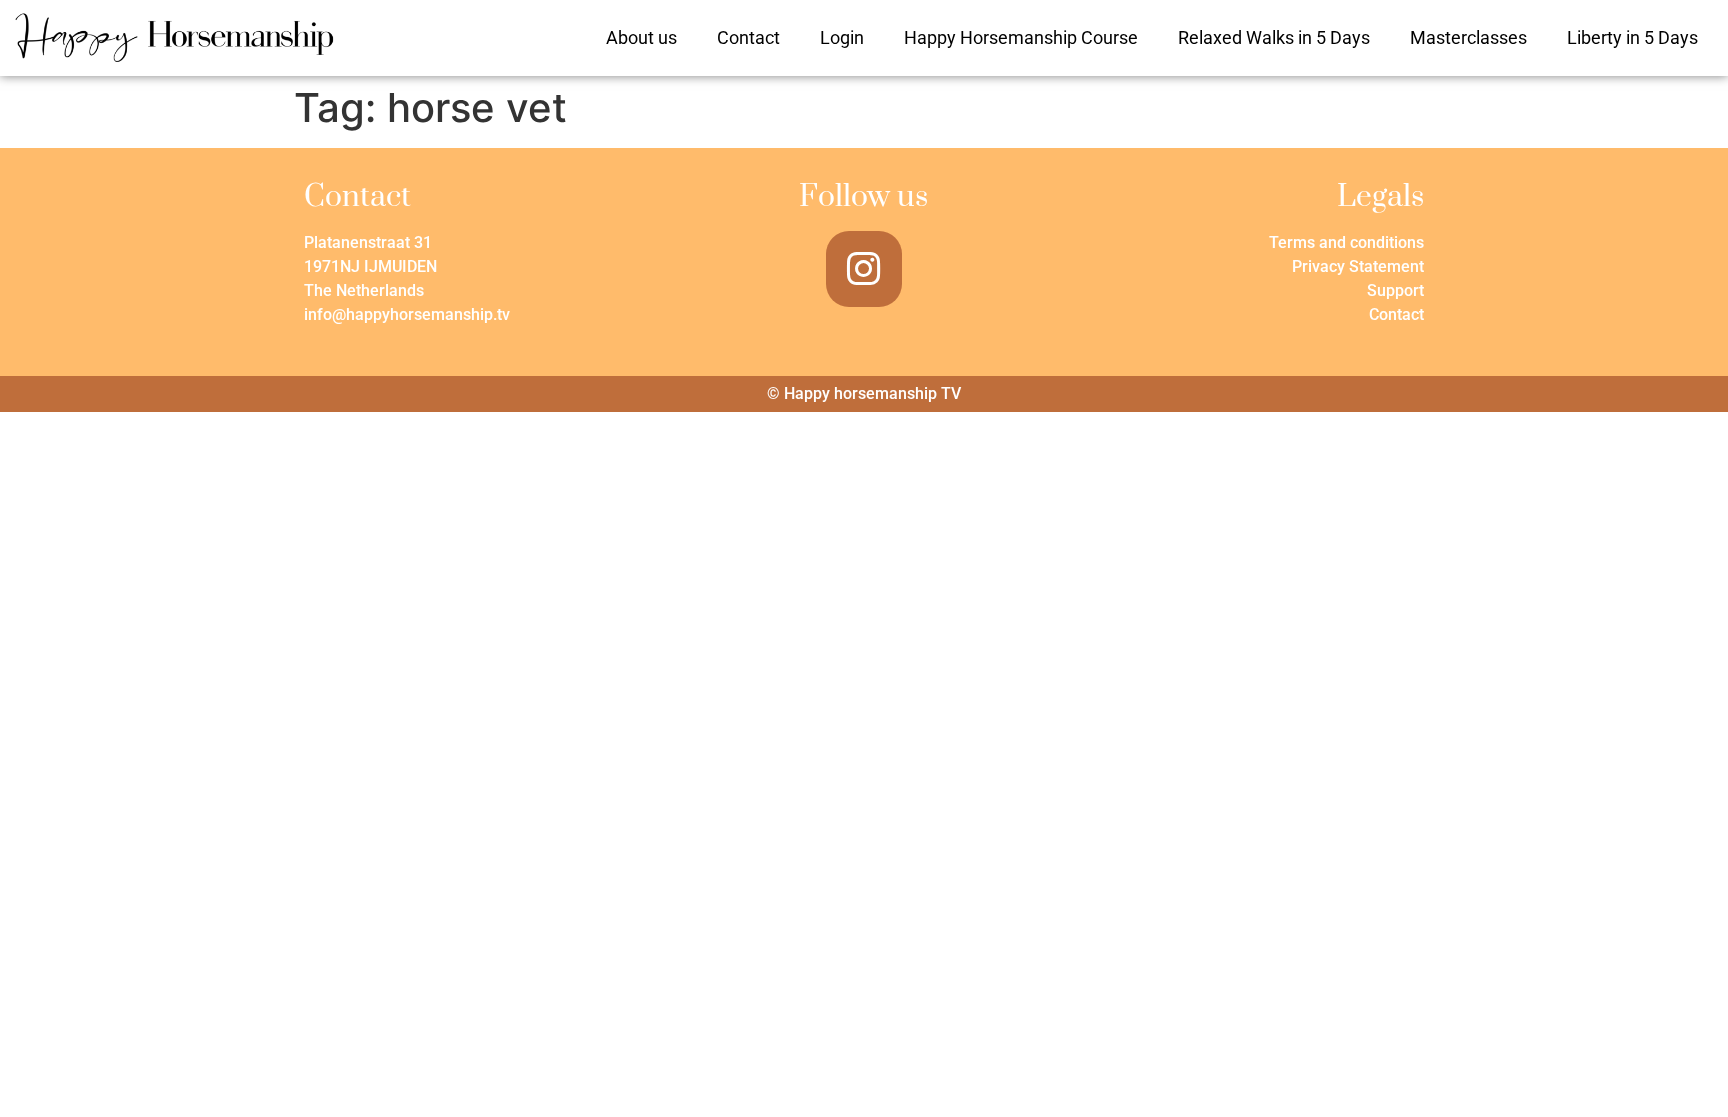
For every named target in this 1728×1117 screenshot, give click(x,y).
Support (1395, 290)
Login (842, 37)
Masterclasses (1468, 37)
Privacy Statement (1358, 266)
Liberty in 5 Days (1632, 37)
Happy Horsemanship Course (1021, 37)
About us (641, 37)
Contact (748, 37)
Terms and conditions (1346, 242)
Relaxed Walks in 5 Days (1274, 37)
